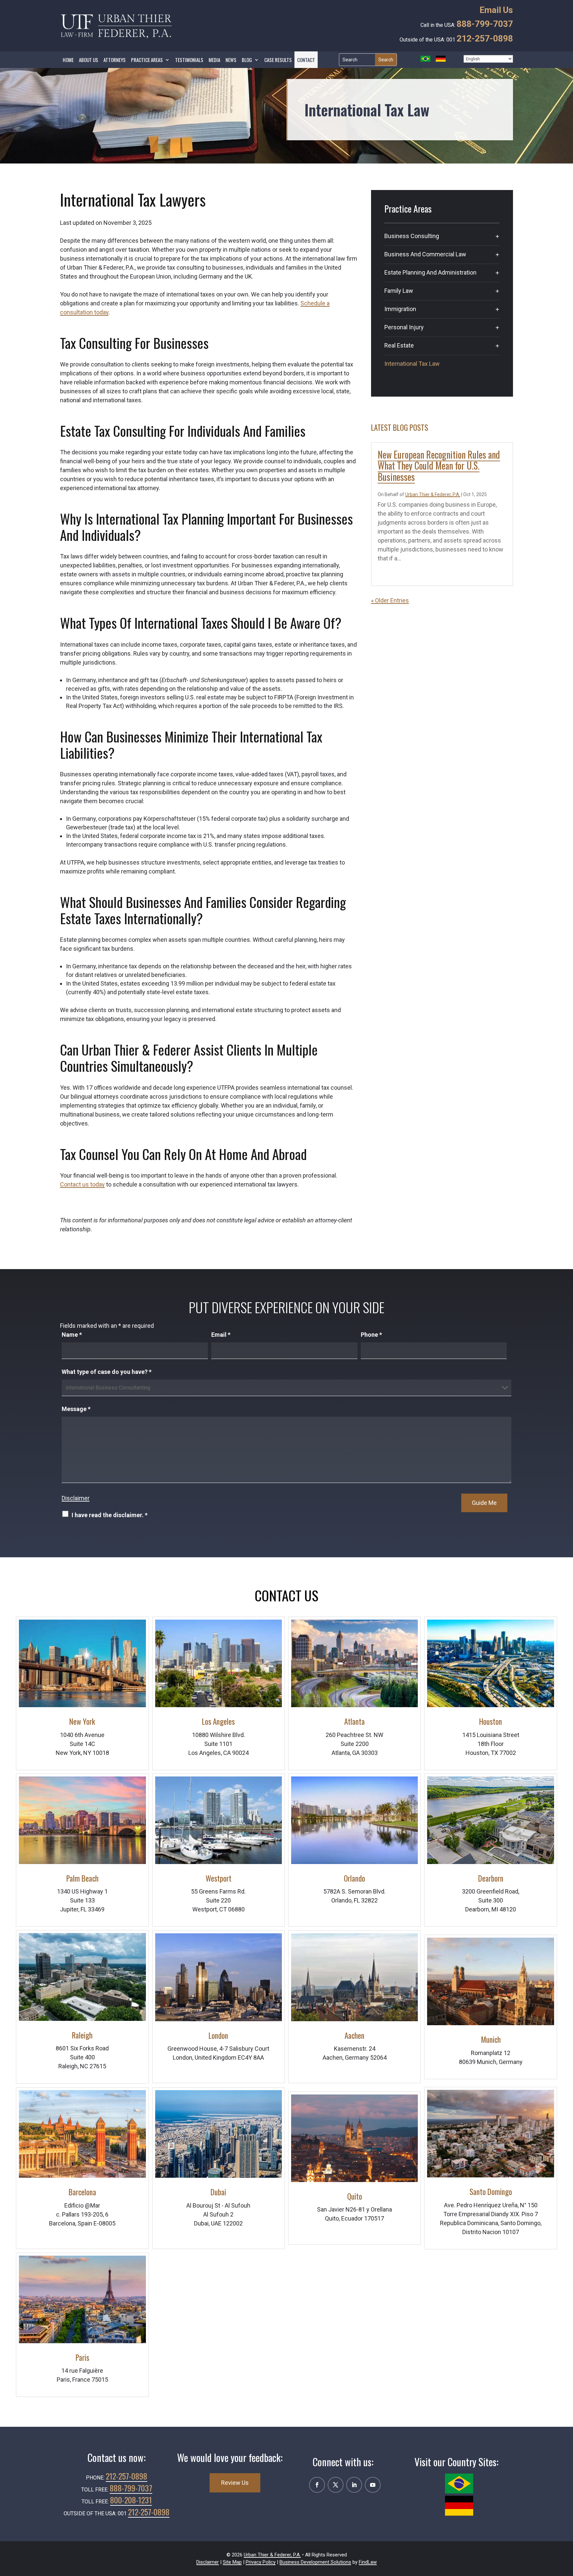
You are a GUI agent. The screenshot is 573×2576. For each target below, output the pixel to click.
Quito (355, 2196)
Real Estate (399, 345)
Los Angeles (218, 1721)
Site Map (232, 2562)
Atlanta (354, 1721)
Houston (491, 1721)
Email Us (496, 10)
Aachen (354, 2035)
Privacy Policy (261, 2562)
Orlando (354, 1878)
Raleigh (82, 2035)
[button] (566, 2520)
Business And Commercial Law (425, 254)
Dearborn (491, 1878)
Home (68, 60)
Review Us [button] (235, 2483)
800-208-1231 (131, 2500)
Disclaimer (76, 1498)
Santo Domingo (491, 2192)
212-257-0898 (485, 38)
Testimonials (189, 60)
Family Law (399, 291)
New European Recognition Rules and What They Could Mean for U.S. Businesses (439, 466)
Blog (247, 60)
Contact (306, 60)
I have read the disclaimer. (110, 1515)
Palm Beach (82, 1878)
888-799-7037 (485, 24)
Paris (82, 2357)
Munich (491, 2039)
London (218, 2035)
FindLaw (368, 2562)
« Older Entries (390, 600)
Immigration (400, 309)
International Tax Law (412, 364)
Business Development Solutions (315, 2562)
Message (76, 1409)
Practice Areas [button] (147, 60)
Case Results (278, 60)
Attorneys (115, 60)
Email (221, 1335)
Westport (219, 1878)
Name (72, 1335)
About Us (89, 60)
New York (82, 1721)
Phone (371, 1335)
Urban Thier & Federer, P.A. (433, 494)
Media (214, 60)
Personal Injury (404, 327)
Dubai (218, 2192)
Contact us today (82, 1184)
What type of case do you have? (107, 1372)
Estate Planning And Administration (430, 272)
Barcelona (82, 2192)
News (231, 60)
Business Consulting (412, 236)
